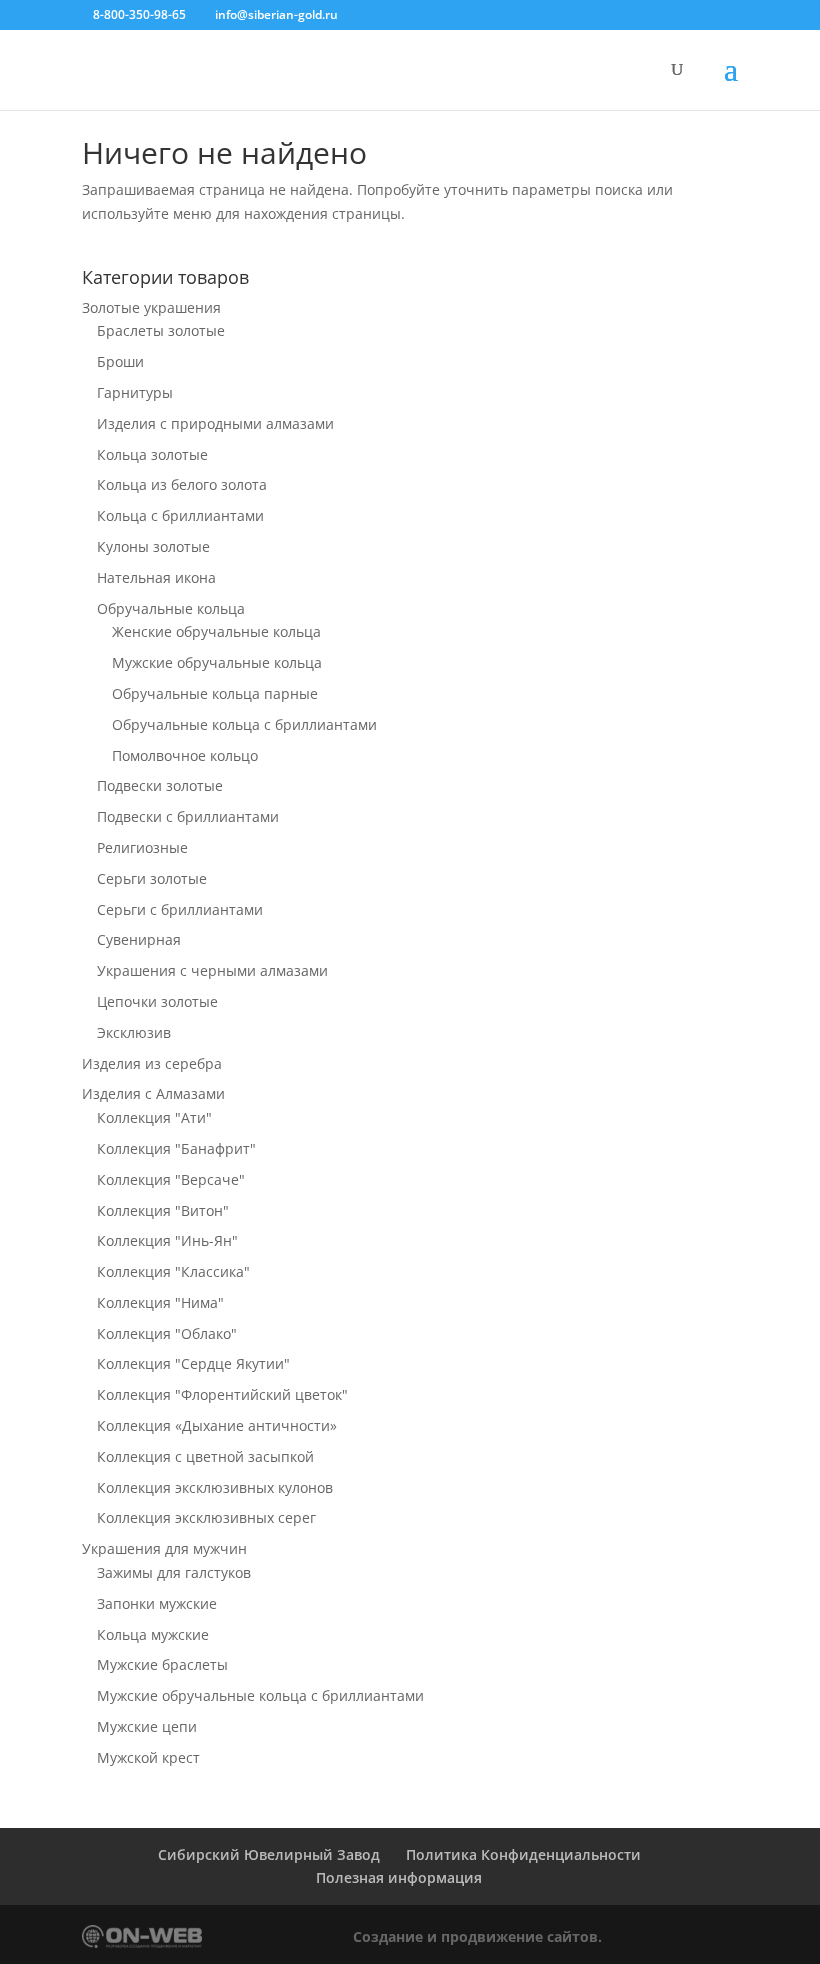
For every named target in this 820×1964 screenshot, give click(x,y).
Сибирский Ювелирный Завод (269, 1854)
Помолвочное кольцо (185, 755)
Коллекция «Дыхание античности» (217, 1425)
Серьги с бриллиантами (180, 909)
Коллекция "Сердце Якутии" (193, 1363)
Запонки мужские (157, 1603)
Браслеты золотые (161, 330)
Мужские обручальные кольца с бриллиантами (260, 1695)
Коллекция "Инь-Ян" (167, 1240)
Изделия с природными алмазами (215, 423)
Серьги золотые (152, 878)
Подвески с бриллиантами (188, 816)
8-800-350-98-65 (139, 14)
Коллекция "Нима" (160, 1302)
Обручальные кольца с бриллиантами (244, 724)
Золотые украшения (151, 307)
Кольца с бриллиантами (180, 515)
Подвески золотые (160, 785)
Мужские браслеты (162, 1664)
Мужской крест (148, 1757)
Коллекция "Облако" (167, 1333)
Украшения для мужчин (164, 1548)
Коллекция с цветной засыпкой (205, 1456)
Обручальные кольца (171, 608)
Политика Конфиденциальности (523, 1854)
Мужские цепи (147, 1726)
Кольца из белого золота (182, 484)
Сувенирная (139, 939)
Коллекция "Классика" (173, 1271)
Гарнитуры (135, 392)
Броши (120, 361)
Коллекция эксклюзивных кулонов (215, 1487)
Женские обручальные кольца (216, 631)
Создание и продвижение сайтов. (477, 1936)
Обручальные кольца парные (215, 693)
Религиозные (142, 847)
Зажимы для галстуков (174, 1572)
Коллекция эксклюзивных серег (206, 1517)
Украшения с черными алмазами (212, 970)
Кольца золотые (152, 454)
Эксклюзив (134, 1032)
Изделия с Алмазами (153, 1093)
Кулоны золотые (153, 546)
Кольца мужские (153, 1634)
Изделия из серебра (152, 1063)
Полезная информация (399, 1877)
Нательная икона (156, 577)
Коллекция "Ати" (154, 1117)
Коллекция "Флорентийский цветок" (222, 1394)
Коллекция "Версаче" (171, 1179)
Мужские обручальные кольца (217, 662)
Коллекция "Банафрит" (176, 1148)
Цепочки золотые (157, 1001)
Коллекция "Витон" (163, 1210)
